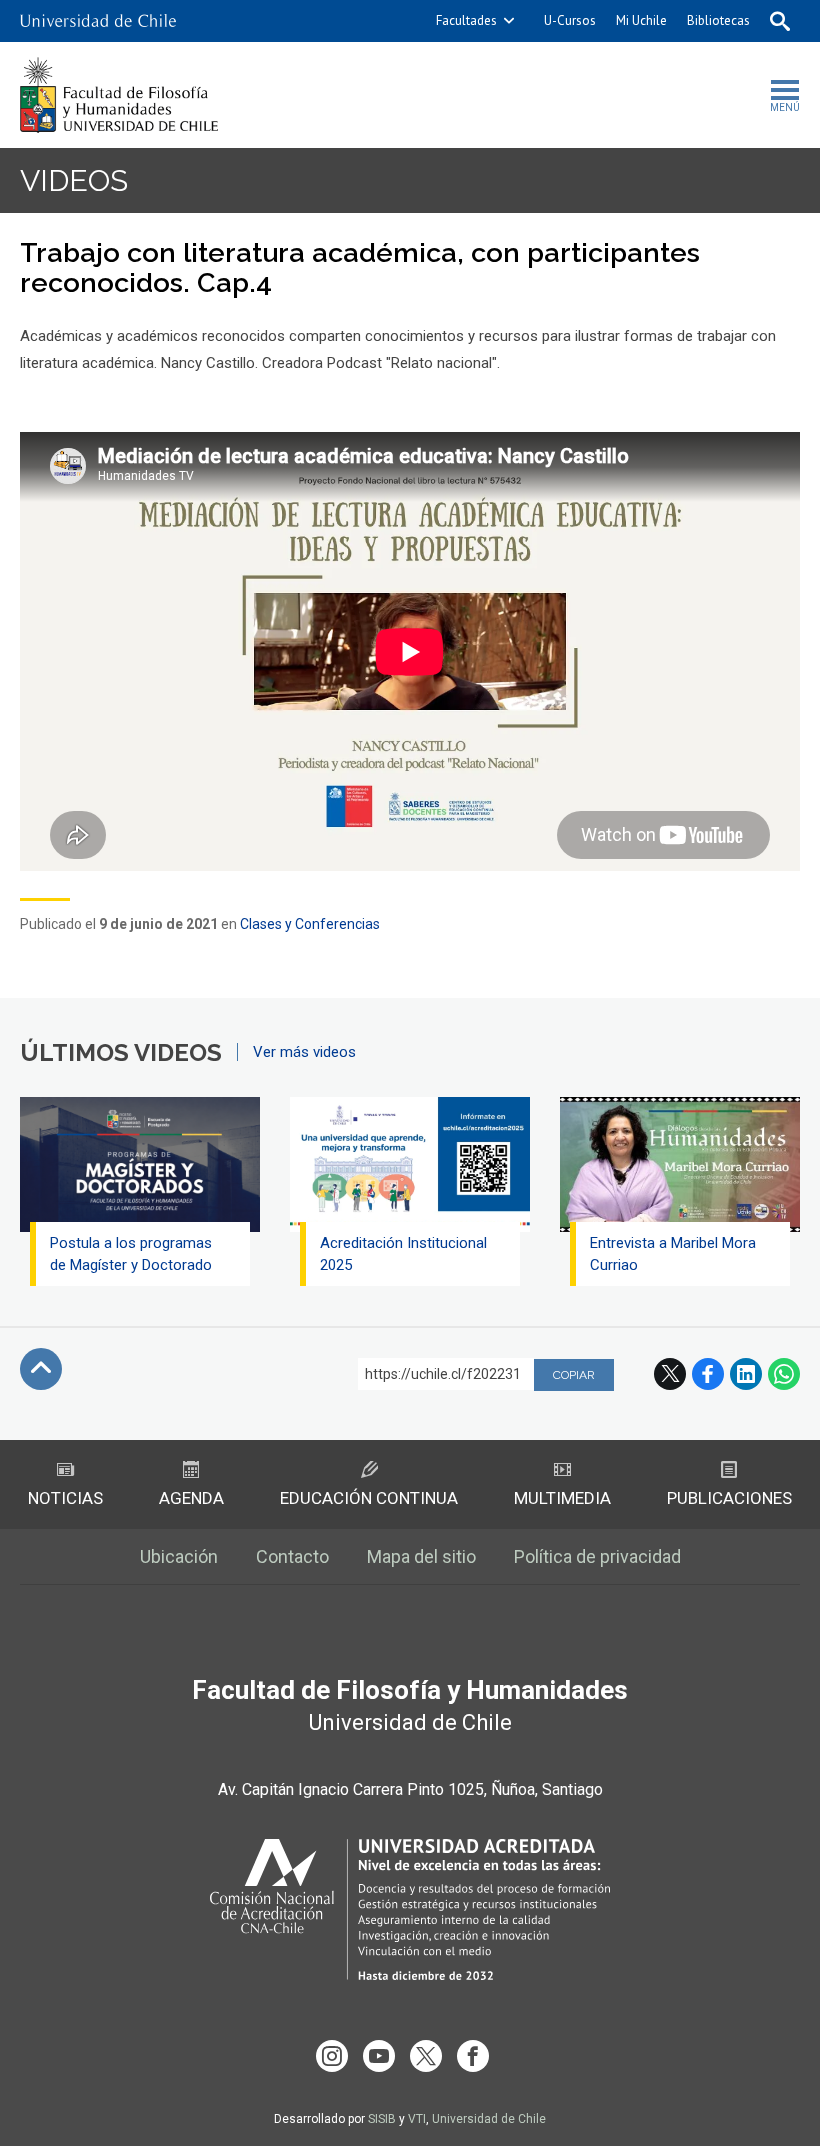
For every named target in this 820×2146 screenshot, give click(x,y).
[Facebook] (473, 2056)
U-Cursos (570, 20)
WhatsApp (784, 1374)
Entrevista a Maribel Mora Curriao (673, 1254)
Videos (74, 180)
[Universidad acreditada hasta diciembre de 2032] (410, 1909)
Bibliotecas (718, 20)
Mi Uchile (641, 20)
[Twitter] (426, 2056)
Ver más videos (304, 1052)
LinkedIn (746, 1374)
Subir (41, 1369)
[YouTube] (379, 2056)
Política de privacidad (597, 1556)
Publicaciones (729, 1498)
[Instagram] (332, 2056)
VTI (417, 2119)
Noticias (65, 1498)
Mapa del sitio (421, 1556)
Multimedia (562, 1498)
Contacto (292, 1556)
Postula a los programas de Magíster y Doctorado (131, 1254)
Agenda (191, 1498)
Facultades (466, 20)
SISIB (382, 2119)
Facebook (708, 1374)
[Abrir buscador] (780, 21)
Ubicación (179, 1556)
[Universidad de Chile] (98, 21)
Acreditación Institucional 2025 (403, 1254)
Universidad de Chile (489, 2119)
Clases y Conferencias (310, 924)
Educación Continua (369, 1498)
